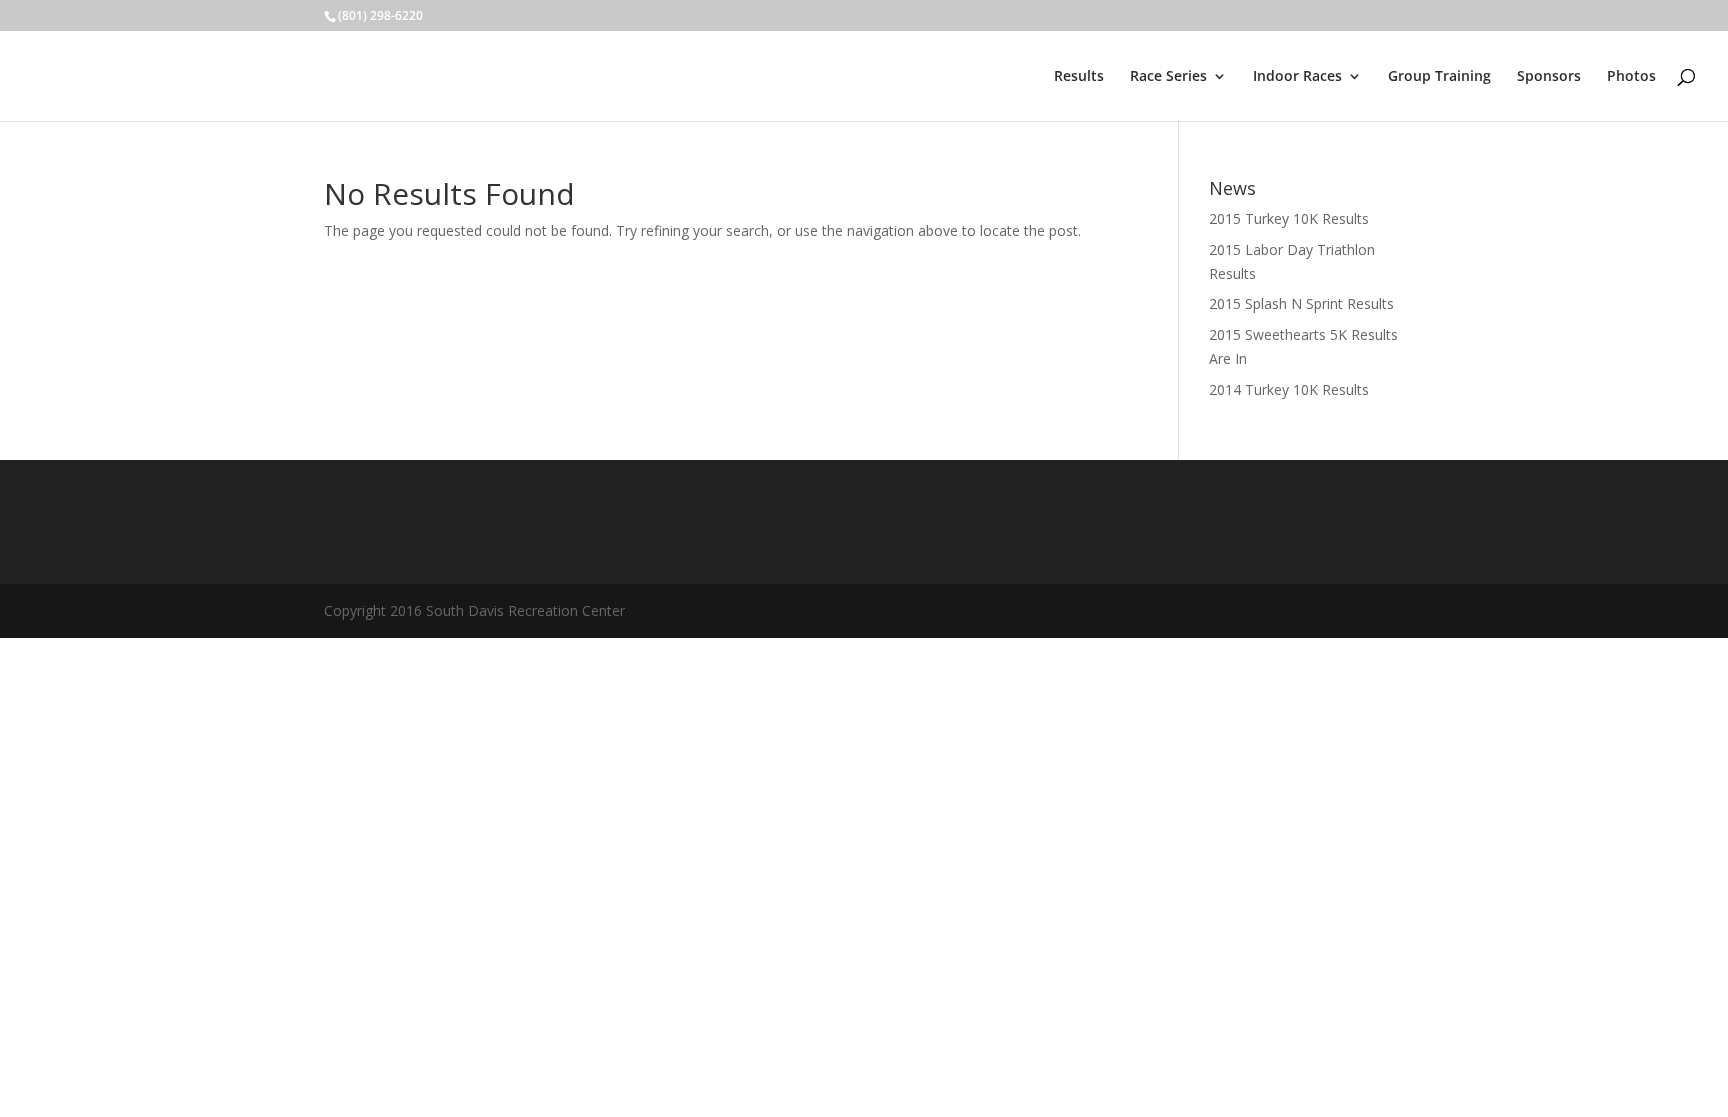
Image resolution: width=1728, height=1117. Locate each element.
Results (1079, 77)
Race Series (1168, 77)
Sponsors (1549, 77)
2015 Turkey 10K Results (1289, 218)
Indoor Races (1297, 77)
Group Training (1439, 77)
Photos (1631, 77)
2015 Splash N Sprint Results (1301, 303)
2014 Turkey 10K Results (1289, 389)
